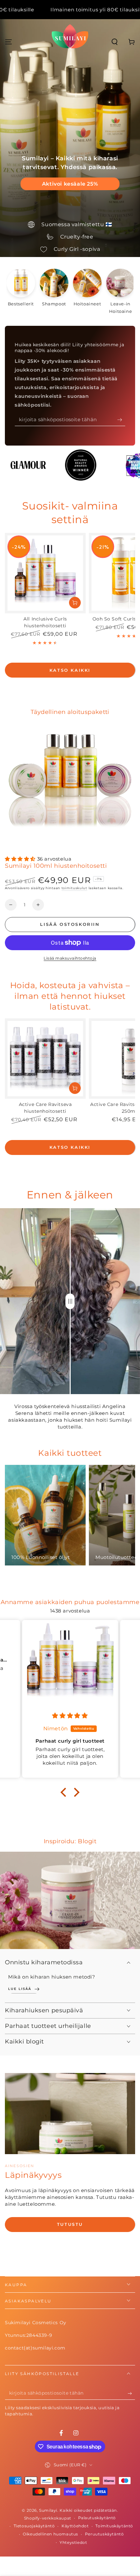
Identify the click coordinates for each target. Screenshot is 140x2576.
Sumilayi (48, 2510)
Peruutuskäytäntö (105, 2534)
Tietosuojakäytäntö (34, 2526)
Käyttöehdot (75, 2526)
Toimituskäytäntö (114, 2526)
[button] (115, 42)
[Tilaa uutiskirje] (121, 420)
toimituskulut (74, 888)
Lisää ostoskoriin (70, 924)
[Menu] (8, 42)
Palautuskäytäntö (97, 2518)
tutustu (70, 2224)
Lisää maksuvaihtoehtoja (70, 958)
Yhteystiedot (73, 2542)
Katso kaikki (70, 670)
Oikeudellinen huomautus (50, 2534)
